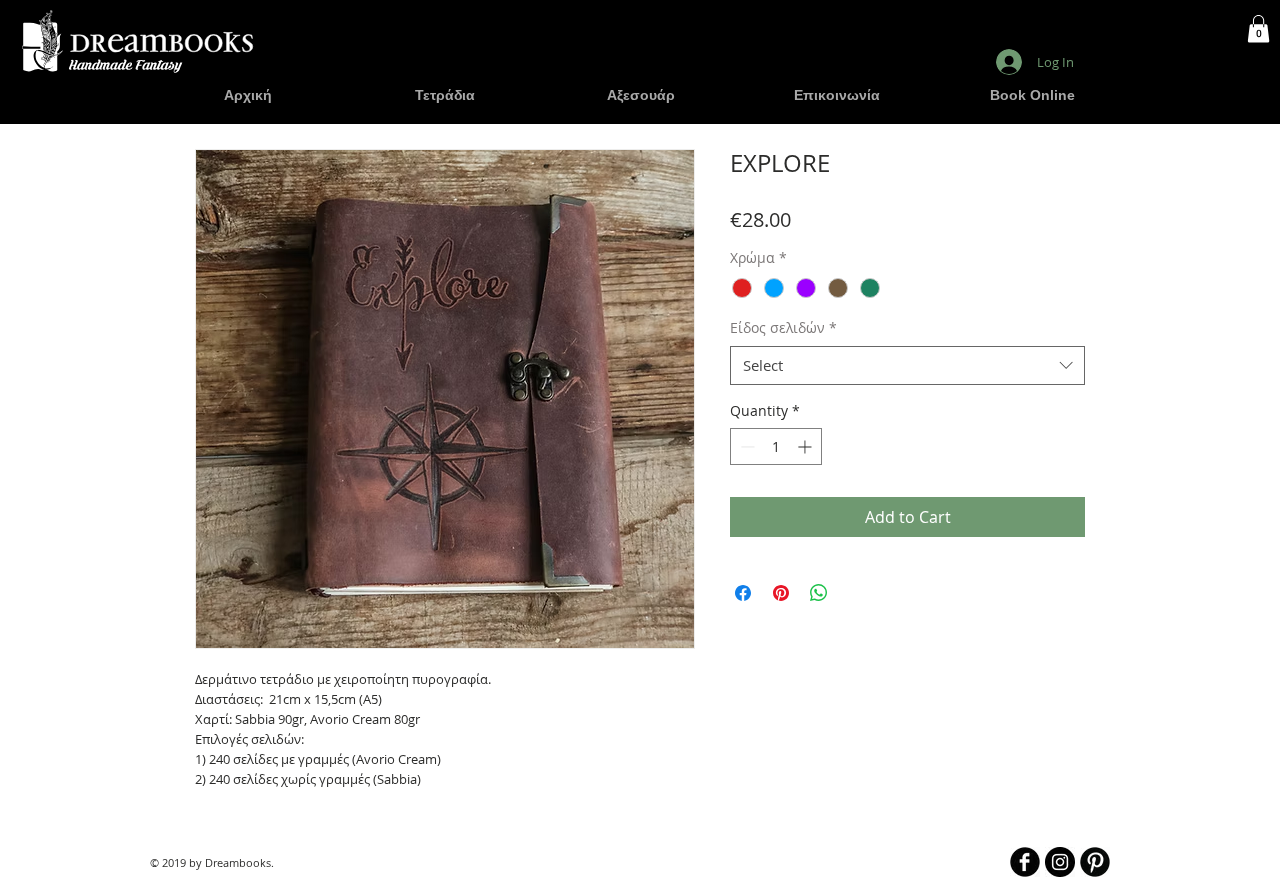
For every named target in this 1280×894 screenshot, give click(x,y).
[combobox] (907, 365)
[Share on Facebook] (743, 593)
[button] (1258, 28)
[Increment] (806, 446)
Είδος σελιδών (783, 327)
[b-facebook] (1025, 862)
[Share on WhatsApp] (819, 593)
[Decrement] (745, 446)
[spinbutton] (776, 446)
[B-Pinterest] (1095, 862)
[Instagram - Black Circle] (1060, 862)
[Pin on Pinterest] (781, 593)
